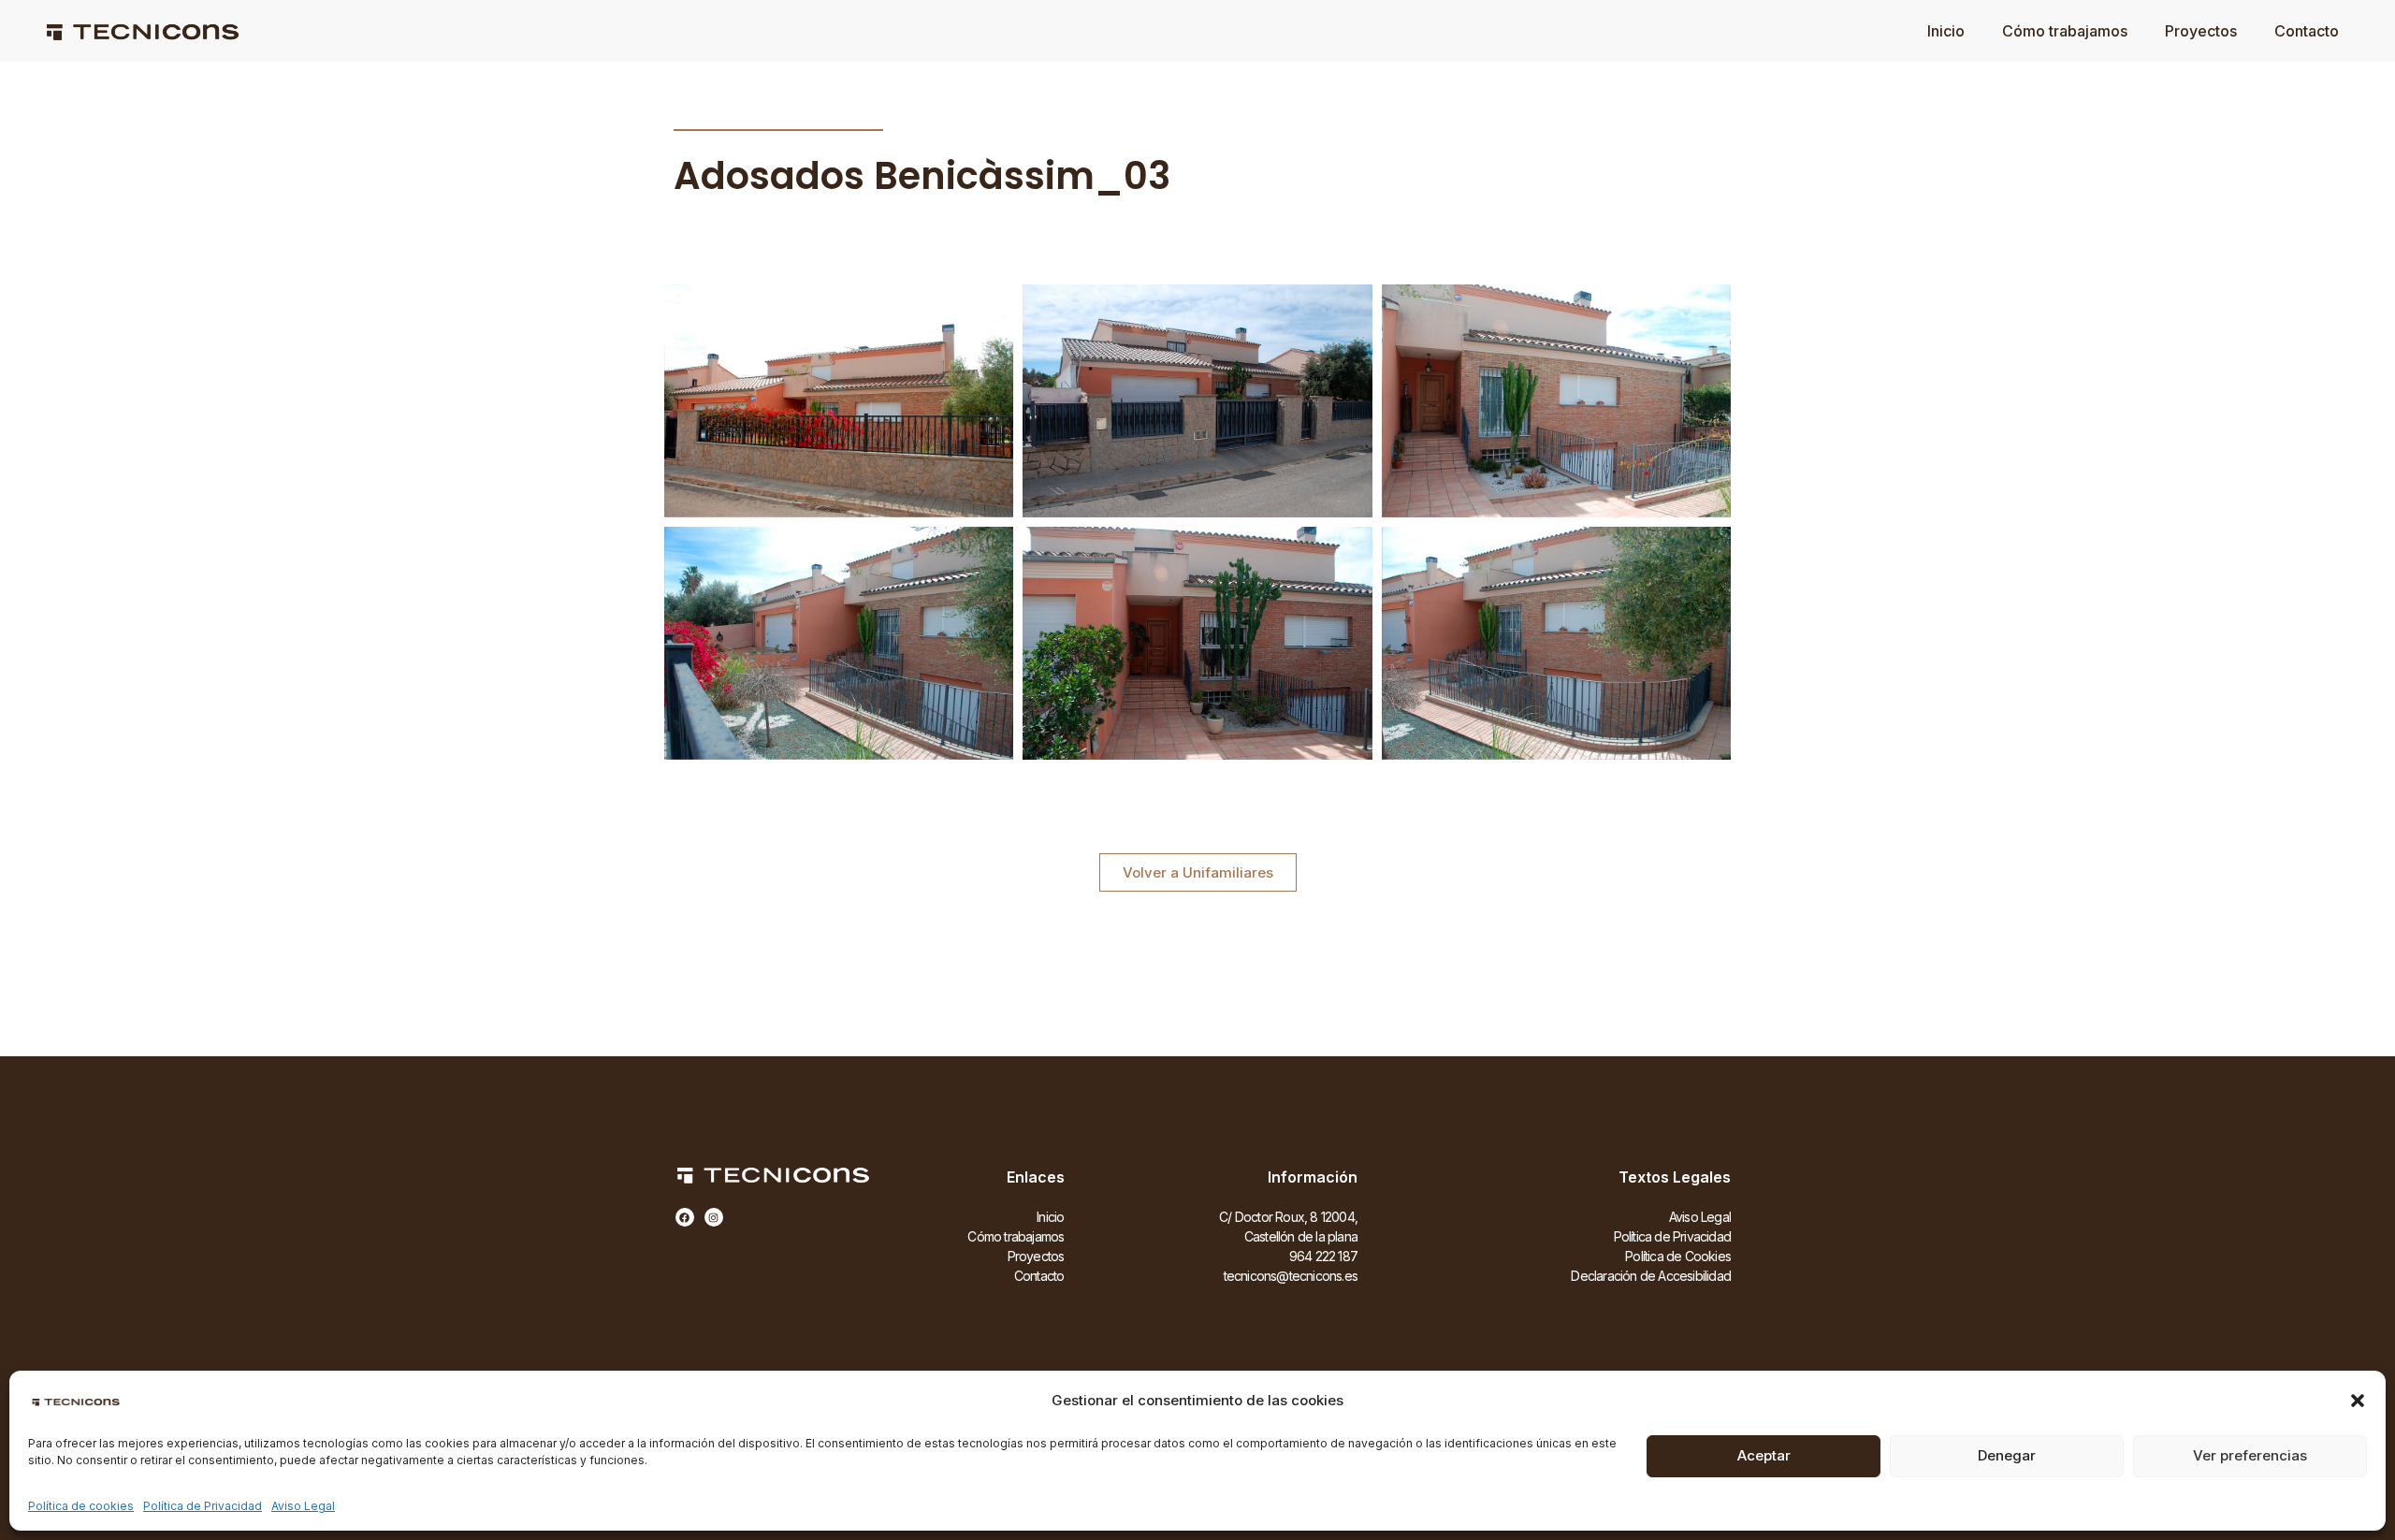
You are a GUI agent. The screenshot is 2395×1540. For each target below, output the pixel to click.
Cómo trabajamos (2065, 31)
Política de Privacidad (203, 1506)
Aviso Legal (303, 1506)
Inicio (1946, 31)
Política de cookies (81, 1506)
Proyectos (2201, 31)
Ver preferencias (2250, 1455)
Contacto (2307, 31)
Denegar (2007, 1455)
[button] (2358, 1401)
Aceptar (1764, 1455)
